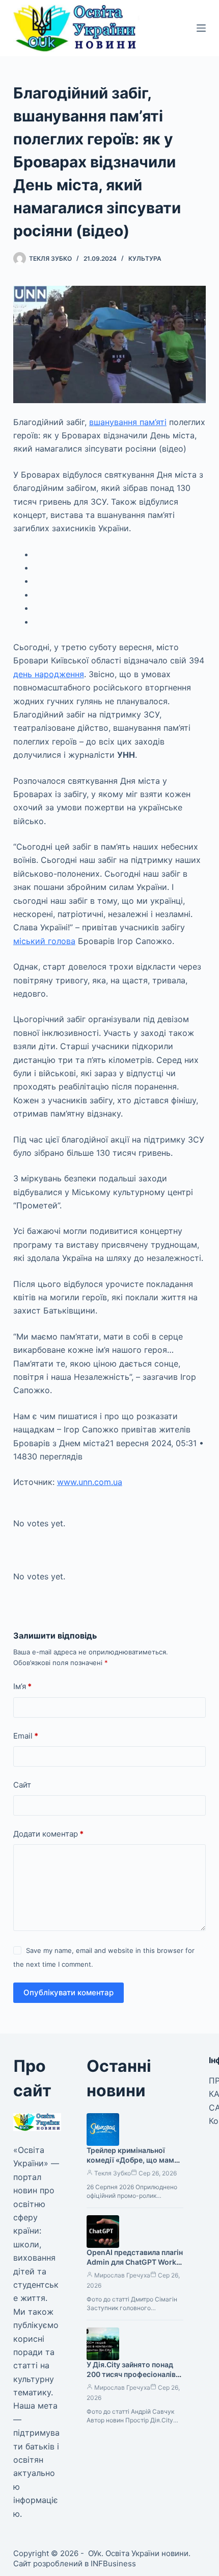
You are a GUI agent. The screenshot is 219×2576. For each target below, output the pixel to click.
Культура (145, 258)
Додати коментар (48, 1834)
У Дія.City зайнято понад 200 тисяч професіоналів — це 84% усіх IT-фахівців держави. (132, 2379)
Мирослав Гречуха (122, 2275)
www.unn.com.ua (90, 1482)
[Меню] (201, 28)
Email (26, 1736)
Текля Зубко (113, 2173)
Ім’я (22, 1686)
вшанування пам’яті (128, 422)
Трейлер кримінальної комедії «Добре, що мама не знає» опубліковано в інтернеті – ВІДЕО (132, 2165)
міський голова (44, 941)
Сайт (22, 1785)
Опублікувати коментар (69, 1992)
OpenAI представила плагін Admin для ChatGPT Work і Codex (135, 2262)
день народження (49, 674)
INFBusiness (113, 2563)
